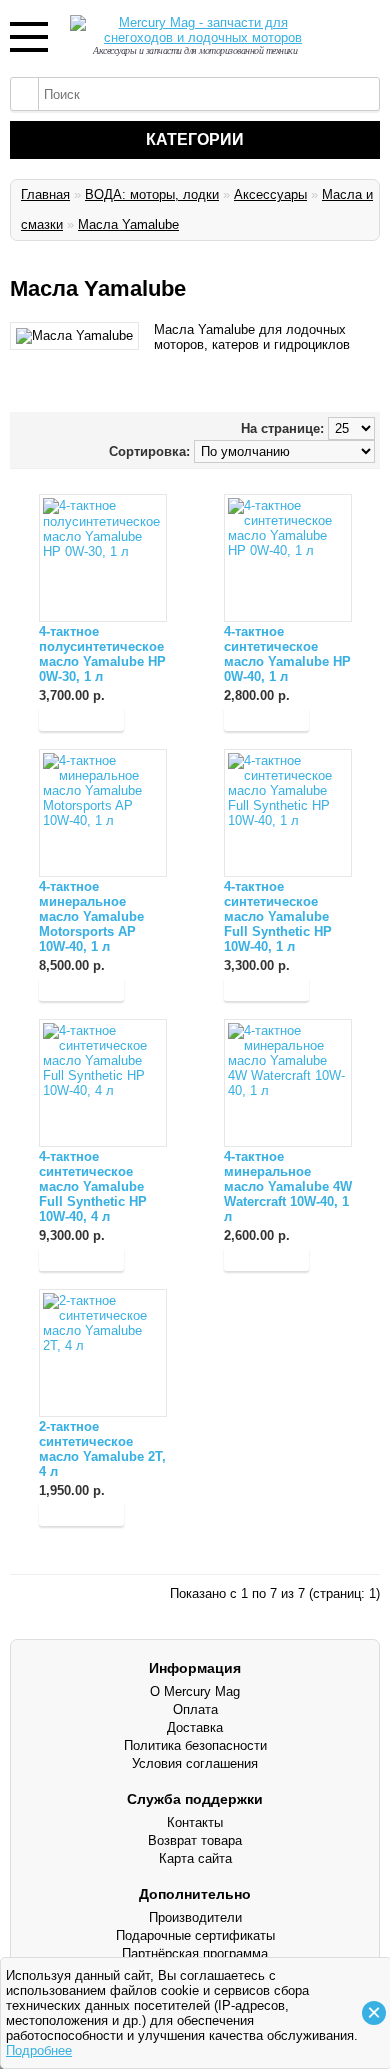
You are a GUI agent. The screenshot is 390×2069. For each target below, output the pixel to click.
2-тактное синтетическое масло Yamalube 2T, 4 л (102, 1449)
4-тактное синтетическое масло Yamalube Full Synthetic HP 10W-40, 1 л (278, 916)
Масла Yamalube (128, 224)
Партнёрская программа (195, 1953)
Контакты (195, 1822)
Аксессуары (270, 194)
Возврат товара (195, 1840)
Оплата (195, 1709)
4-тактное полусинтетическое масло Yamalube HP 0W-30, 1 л (102, 654)
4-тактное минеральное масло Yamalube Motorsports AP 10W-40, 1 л (91, 916)
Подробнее (39, 2050)
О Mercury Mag (195, 1691)
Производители (195, 1917)
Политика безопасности (195, 1745)
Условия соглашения (195, 1763)
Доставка (195, 1727)
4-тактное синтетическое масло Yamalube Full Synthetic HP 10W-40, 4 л (93, 1186)
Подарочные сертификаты (195, 1935)
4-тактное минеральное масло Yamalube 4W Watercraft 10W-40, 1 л (288, 1186)
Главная (45, 194)
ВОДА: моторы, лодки (152, 194)
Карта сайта (195, 1858)
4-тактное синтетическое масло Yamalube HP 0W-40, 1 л (287, 654)
